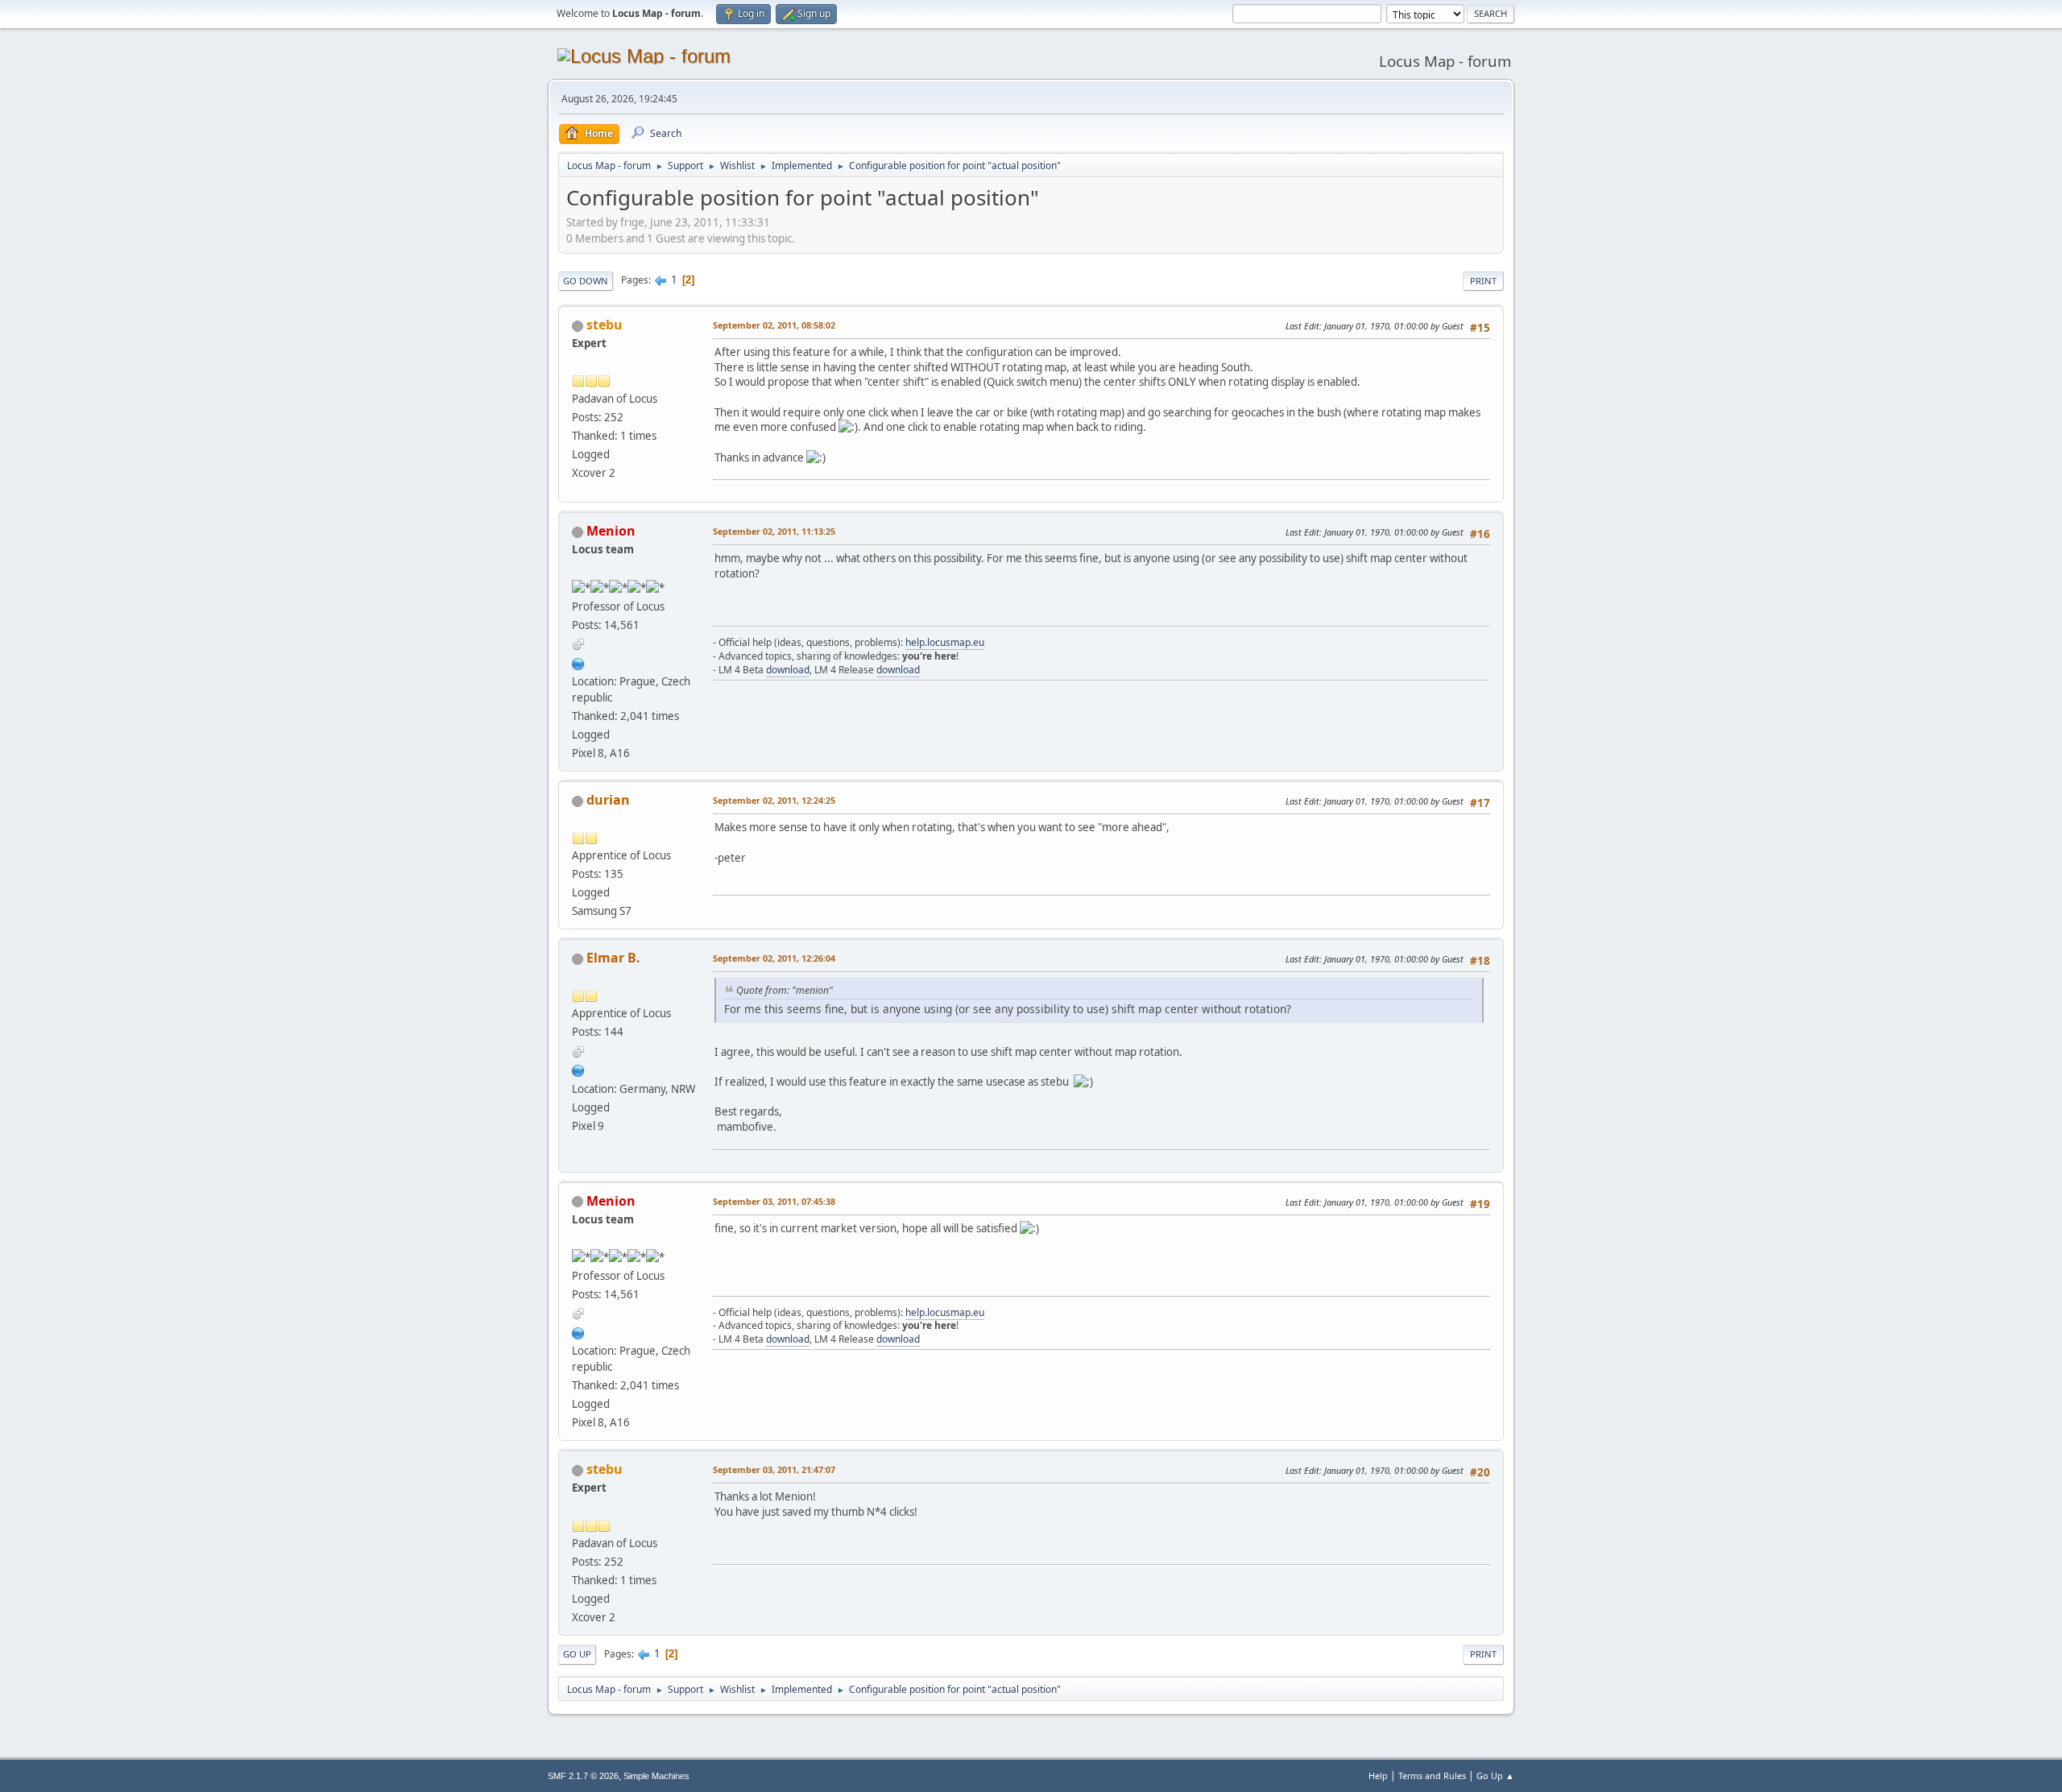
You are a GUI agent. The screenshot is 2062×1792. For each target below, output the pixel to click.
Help (1378, 1775)
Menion (611, 531)
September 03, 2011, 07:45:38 (774, 1201)
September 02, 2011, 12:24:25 (774, 800)
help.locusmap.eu (945, 642)
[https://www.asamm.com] (578, 662)
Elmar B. (613, 958)
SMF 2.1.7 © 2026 (583, 1776)
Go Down (586, 281)
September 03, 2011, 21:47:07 (774, 1469)
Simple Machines (656, 1776)
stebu (605, 325)
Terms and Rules (1432, 1775)
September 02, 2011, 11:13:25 (774, 531)
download (788, 670)
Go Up (577, 1654)
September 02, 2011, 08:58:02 (774, 325)
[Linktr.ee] (578, 1069)
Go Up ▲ (1495, 1775)
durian (608, 800)
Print (1483, 281)
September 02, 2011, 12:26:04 (774, 958)
